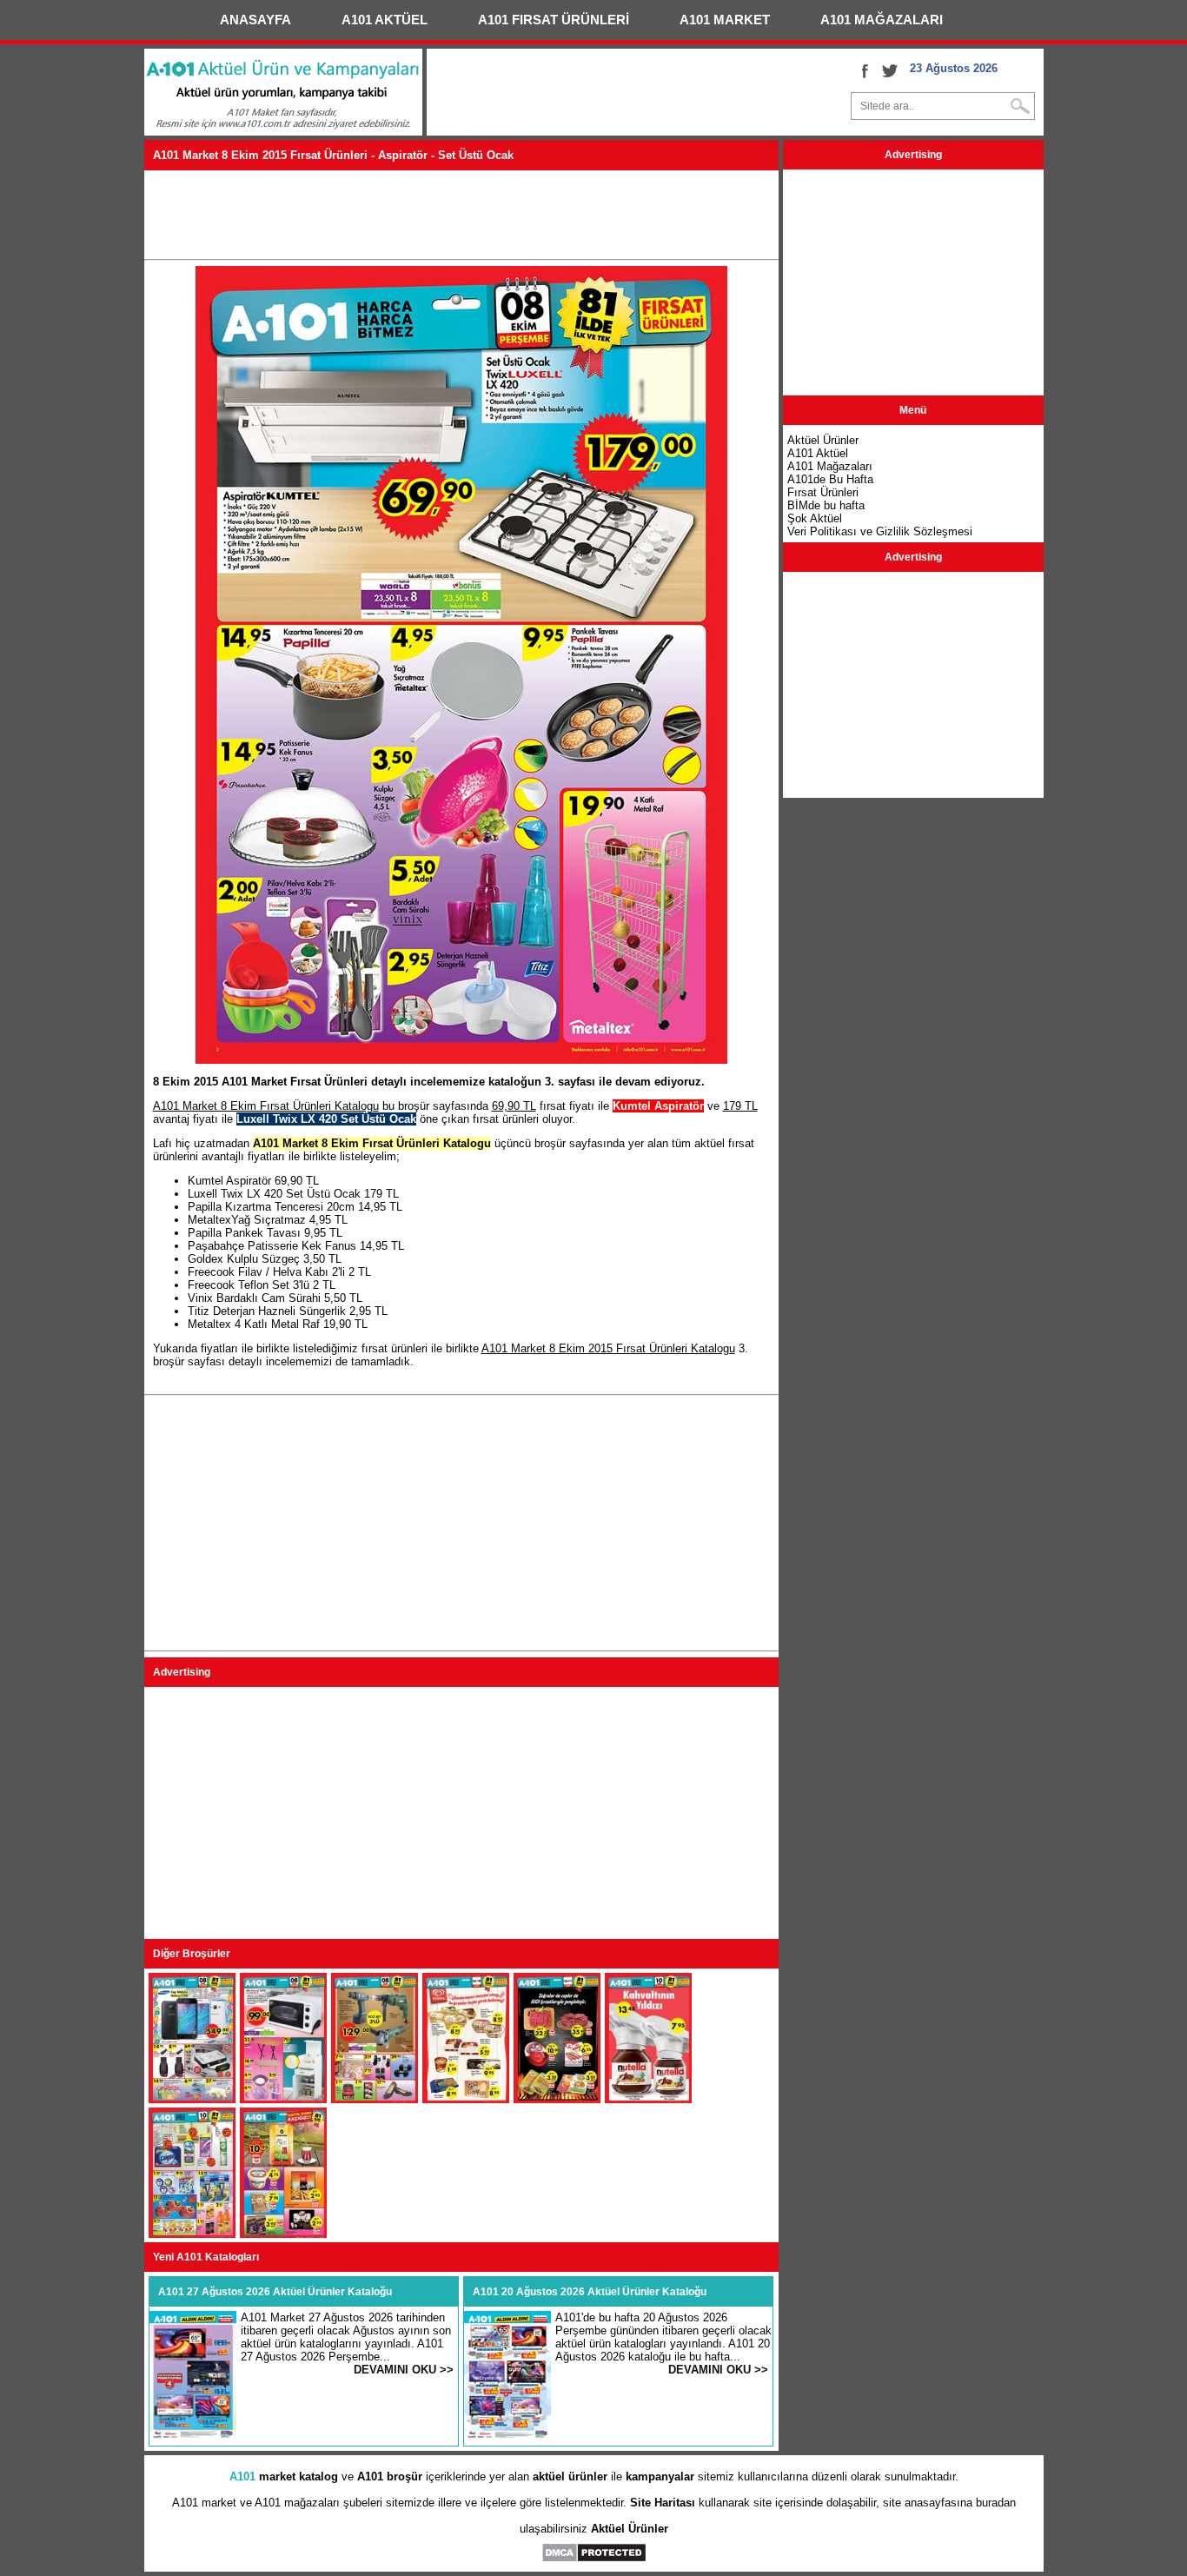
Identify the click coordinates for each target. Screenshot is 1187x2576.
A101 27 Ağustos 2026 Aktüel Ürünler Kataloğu (275, 2292)
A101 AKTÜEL (385, 20)
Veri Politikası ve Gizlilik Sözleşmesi (880, 531)
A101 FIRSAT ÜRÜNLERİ (554, 20)
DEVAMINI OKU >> (404, 2370)
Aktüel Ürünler (630, 2529)
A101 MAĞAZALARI (882, 20)
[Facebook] (864, 70)
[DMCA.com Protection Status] (594, 2559)
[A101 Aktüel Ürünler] (283, 132)
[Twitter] (890, 70)
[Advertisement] (461, 214)
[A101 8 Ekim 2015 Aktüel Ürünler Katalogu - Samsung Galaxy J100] (192, 2099)
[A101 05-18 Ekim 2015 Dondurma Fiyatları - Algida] (466, 2099)
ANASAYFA (255, 20)
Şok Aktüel (815, 518)
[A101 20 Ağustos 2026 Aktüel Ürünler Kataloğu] (507, 2437)
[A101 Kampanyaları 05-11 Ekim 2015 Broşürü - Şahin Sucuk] (557, 2099)
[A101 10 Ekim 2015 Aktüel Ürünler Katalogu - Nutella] (648, 2099)
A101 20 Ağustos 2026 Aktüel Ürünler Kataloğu (590, 2292)
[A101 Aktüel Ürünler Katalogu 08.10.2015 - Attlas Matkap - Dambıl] (375, 2099)
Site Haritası (663, 2503)
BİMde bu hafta (826, 505)
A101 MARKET (725, 20)
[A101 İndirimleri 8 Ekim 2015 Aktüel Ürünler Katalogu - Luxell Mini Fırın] (283, 2099)
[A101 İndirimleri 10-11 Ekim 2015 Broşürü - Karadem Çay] (283, 2234)
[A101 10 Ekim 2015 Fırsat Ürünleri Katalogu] (192, 2234)
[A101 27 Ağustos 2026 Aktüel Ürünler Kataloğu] (193, 2437)
